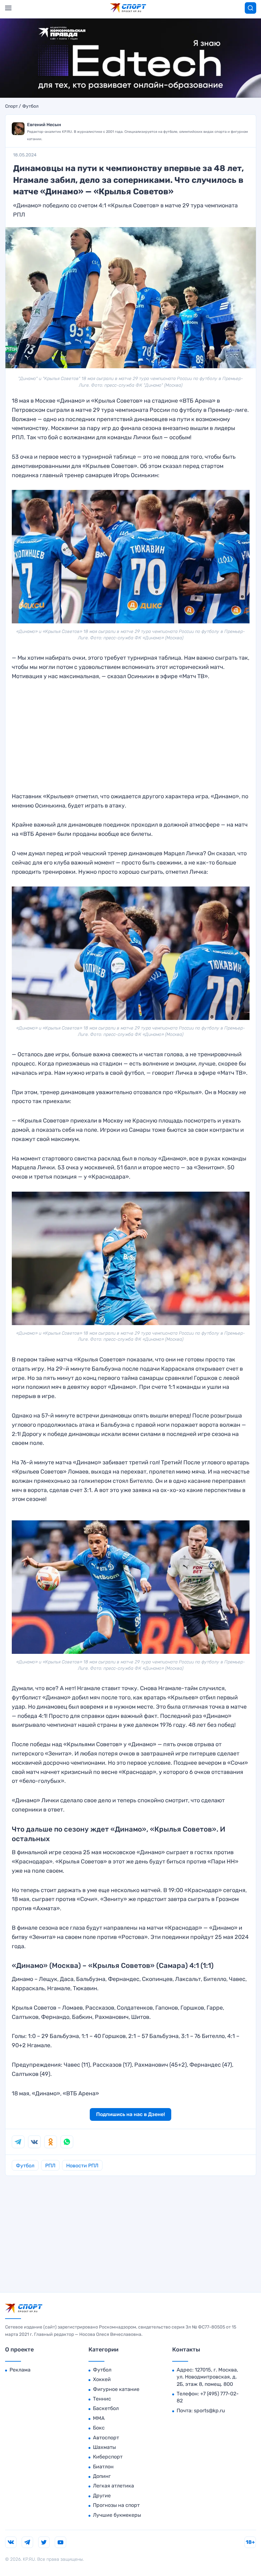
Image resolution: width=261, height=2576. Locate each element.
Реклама (20, 2370)
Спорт (11, 106)
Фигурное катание (116, 2389)
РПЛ (50, 2166)
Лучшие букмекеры (117, 2515)
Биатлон (103, 2467)
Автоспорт (106, 2438)
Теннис (102, 2399)
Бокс (99, 2428)
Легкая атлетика (113, 2486)
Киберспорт (108, 2457)
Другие (102, 2496)
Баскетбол (106, 2408)
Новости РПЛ (82, 2166)
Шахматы (104, 2447)
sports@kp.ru (209, 2411)
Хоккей (102, 2379)
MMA (99, 2418)
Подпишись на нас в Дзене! (130, 2114)
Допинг (102, 2476)
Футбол (30, 106)
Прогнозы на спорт (116, 2505)
